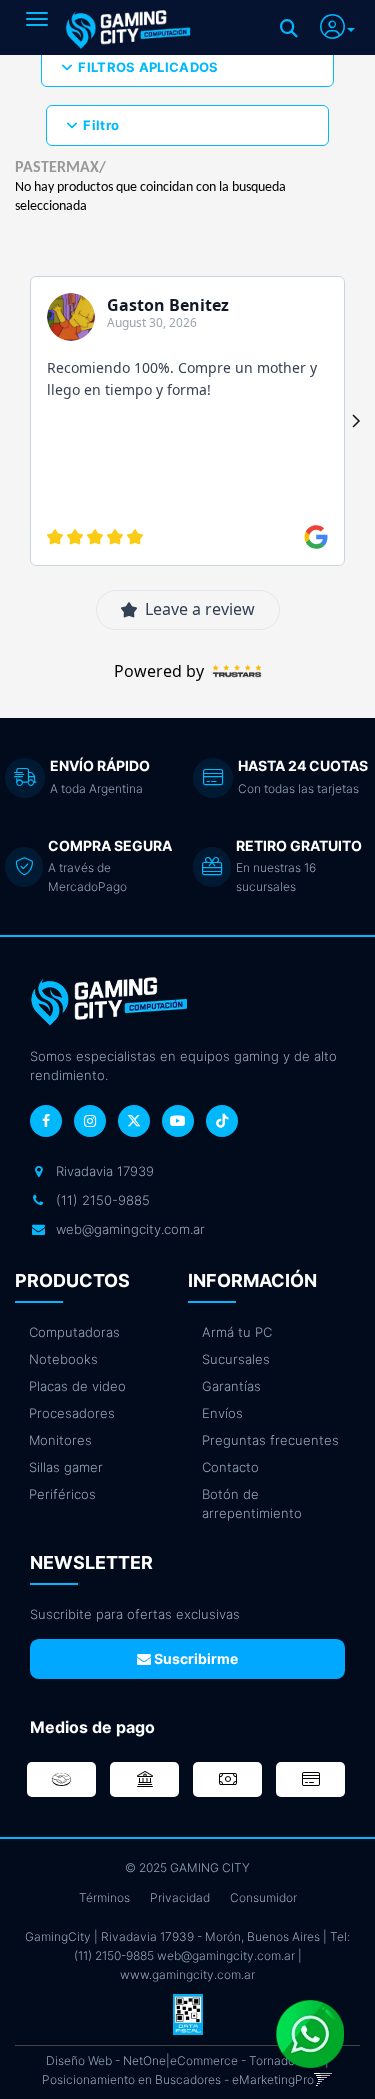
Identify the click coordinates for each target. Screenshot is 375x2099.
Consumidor (263, 1897)
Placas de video (77, 1386)
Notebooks (63, 1359)
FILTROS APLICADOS (148, 67)
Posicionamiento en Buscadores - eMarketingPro (178, 2079)
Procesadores (72, 1413)
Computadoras (74, 1332)
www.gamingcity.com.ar (187, 1974)
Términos (104, 1897)
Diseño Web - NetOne (106, 2060)
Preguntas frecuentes (270, 1440)
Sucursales (236, 1359)
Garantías (231, 1386)
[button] (337, 24)
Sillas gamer (66, 1467)
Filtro (101, 125)
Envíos (222, 1413)
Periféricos (62, 1494)
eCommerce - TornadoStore (247, 2060)
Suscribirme (194, 1658)
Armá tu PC (237, 1332)
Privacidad (180, 1897)
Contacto (230, 1467)
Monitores (60, 1440)
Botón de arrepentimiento (252, 1503)
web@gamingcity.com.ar (226, 1955)
